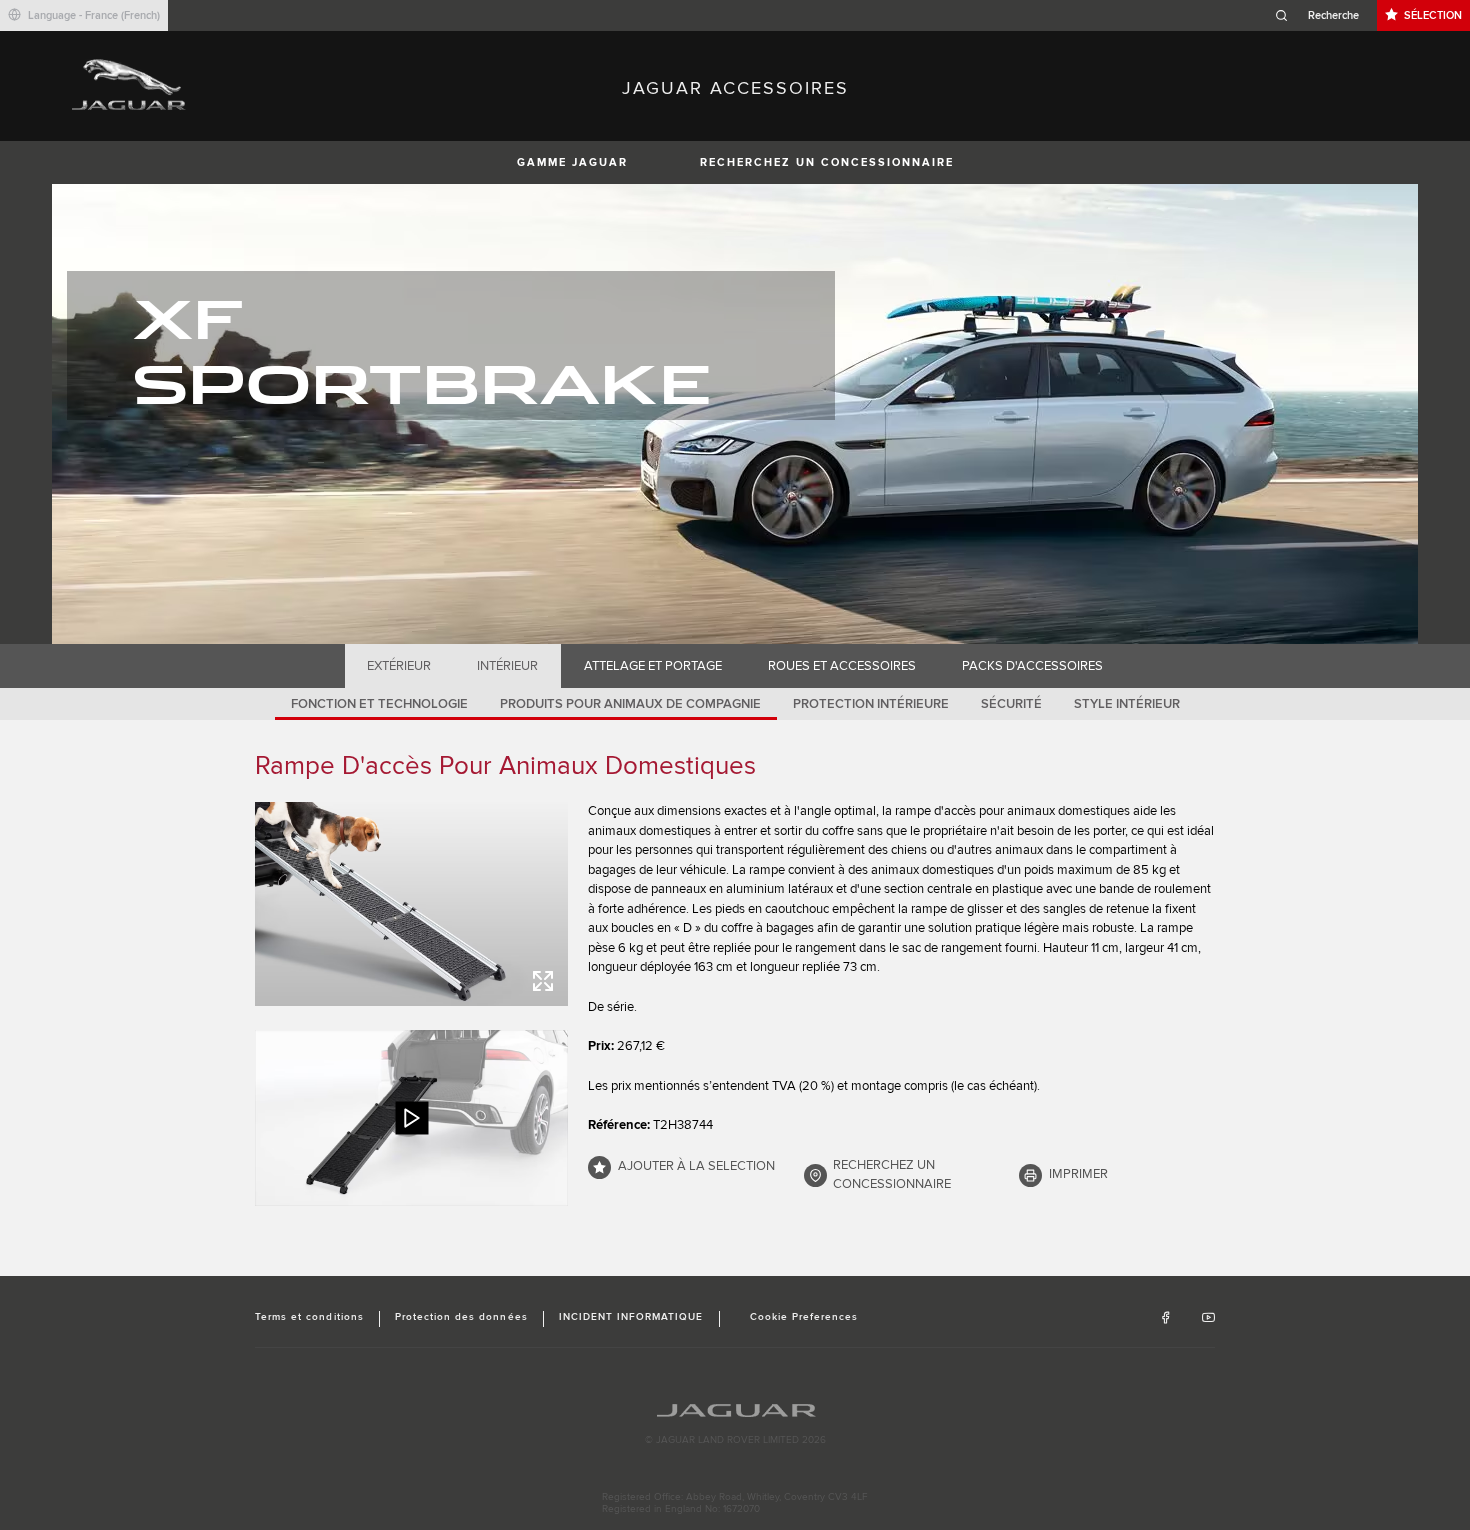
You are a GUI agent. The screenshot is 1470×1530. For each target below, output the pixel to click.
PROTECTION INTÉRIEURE (871, 704)
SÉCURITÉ (1011, 704)
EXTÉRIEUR (399, 666)
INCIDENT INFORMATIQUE (631, 1317)
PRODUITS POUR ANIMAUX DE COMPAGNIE (630, 704)
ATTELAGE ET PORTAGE (653, 666)
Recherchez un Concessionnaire (827, 162)
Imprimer (1078, 1174)
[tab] (399, 666)
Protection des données (461, 1317)
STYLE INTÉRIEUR (1127, 704)
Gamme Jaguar (572, 162)
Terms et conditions (309, 1317)
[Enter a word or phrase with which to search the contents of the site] (1323, 15)
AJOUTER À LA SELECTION (696, 1166)
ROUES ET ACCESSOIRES (842, 666)
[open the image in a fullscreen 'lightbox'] (411, 904)
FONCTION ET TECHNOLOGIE (379, 704)
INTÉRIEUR (507, 666)
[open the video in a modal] (411, 1118)
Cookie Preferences (804, 1317)
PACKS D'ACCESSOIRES (1032, 666)
